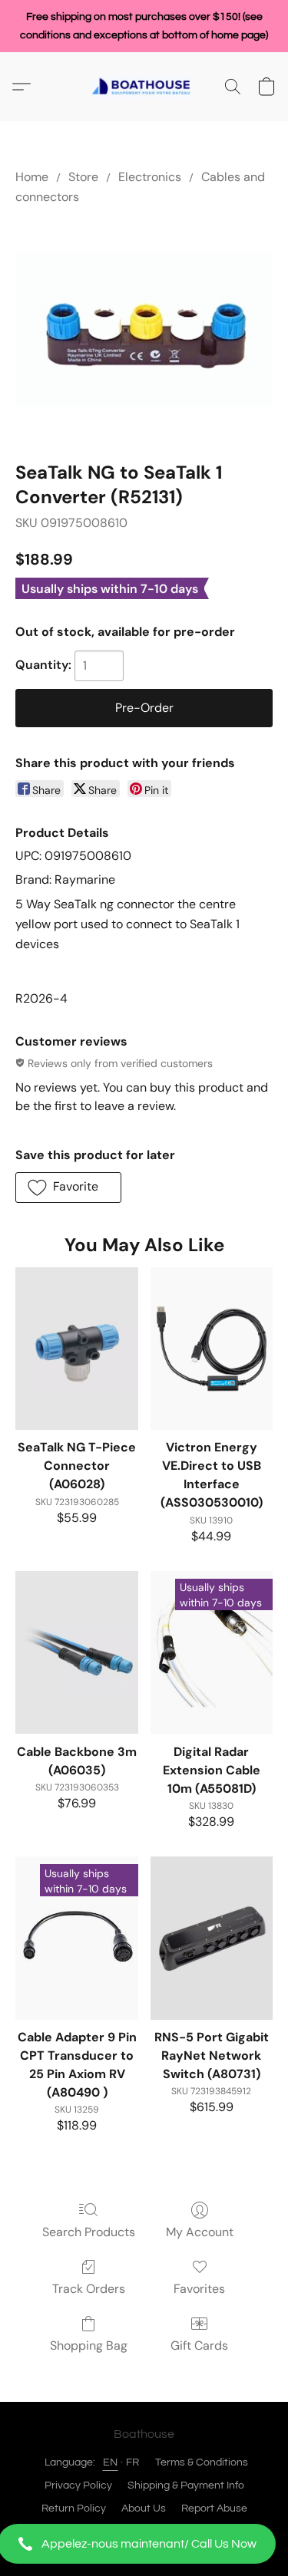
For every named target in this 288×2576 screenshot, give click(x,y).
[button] (144, 2544)
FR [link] (133, 2462)
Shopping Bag (89, 2345)
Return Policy (74, 2508)
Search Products (89, 2232)
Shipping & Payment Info (186, 2485)
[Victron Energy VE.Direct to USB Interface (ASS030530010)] (212, 1349)
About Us (144, 2508)
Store (83, 177)
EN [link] (111, 2462)
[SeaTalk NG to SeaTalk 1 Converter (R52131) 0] (144, 330)
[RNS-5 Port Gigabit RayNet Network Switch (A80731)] (212, 1938)
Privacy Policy (78, 2485)
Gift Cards (199, 2345)
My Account (200, 2232)
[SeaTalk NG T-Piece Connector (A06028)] (76, 1349)
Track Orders (89, 2289)
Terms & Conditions (202, 2462)
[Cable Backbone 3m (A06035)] (76, 1652)
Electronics (150, 177)
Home (32, 177)
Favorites (199, 2289)
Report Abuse (214, 2508)
